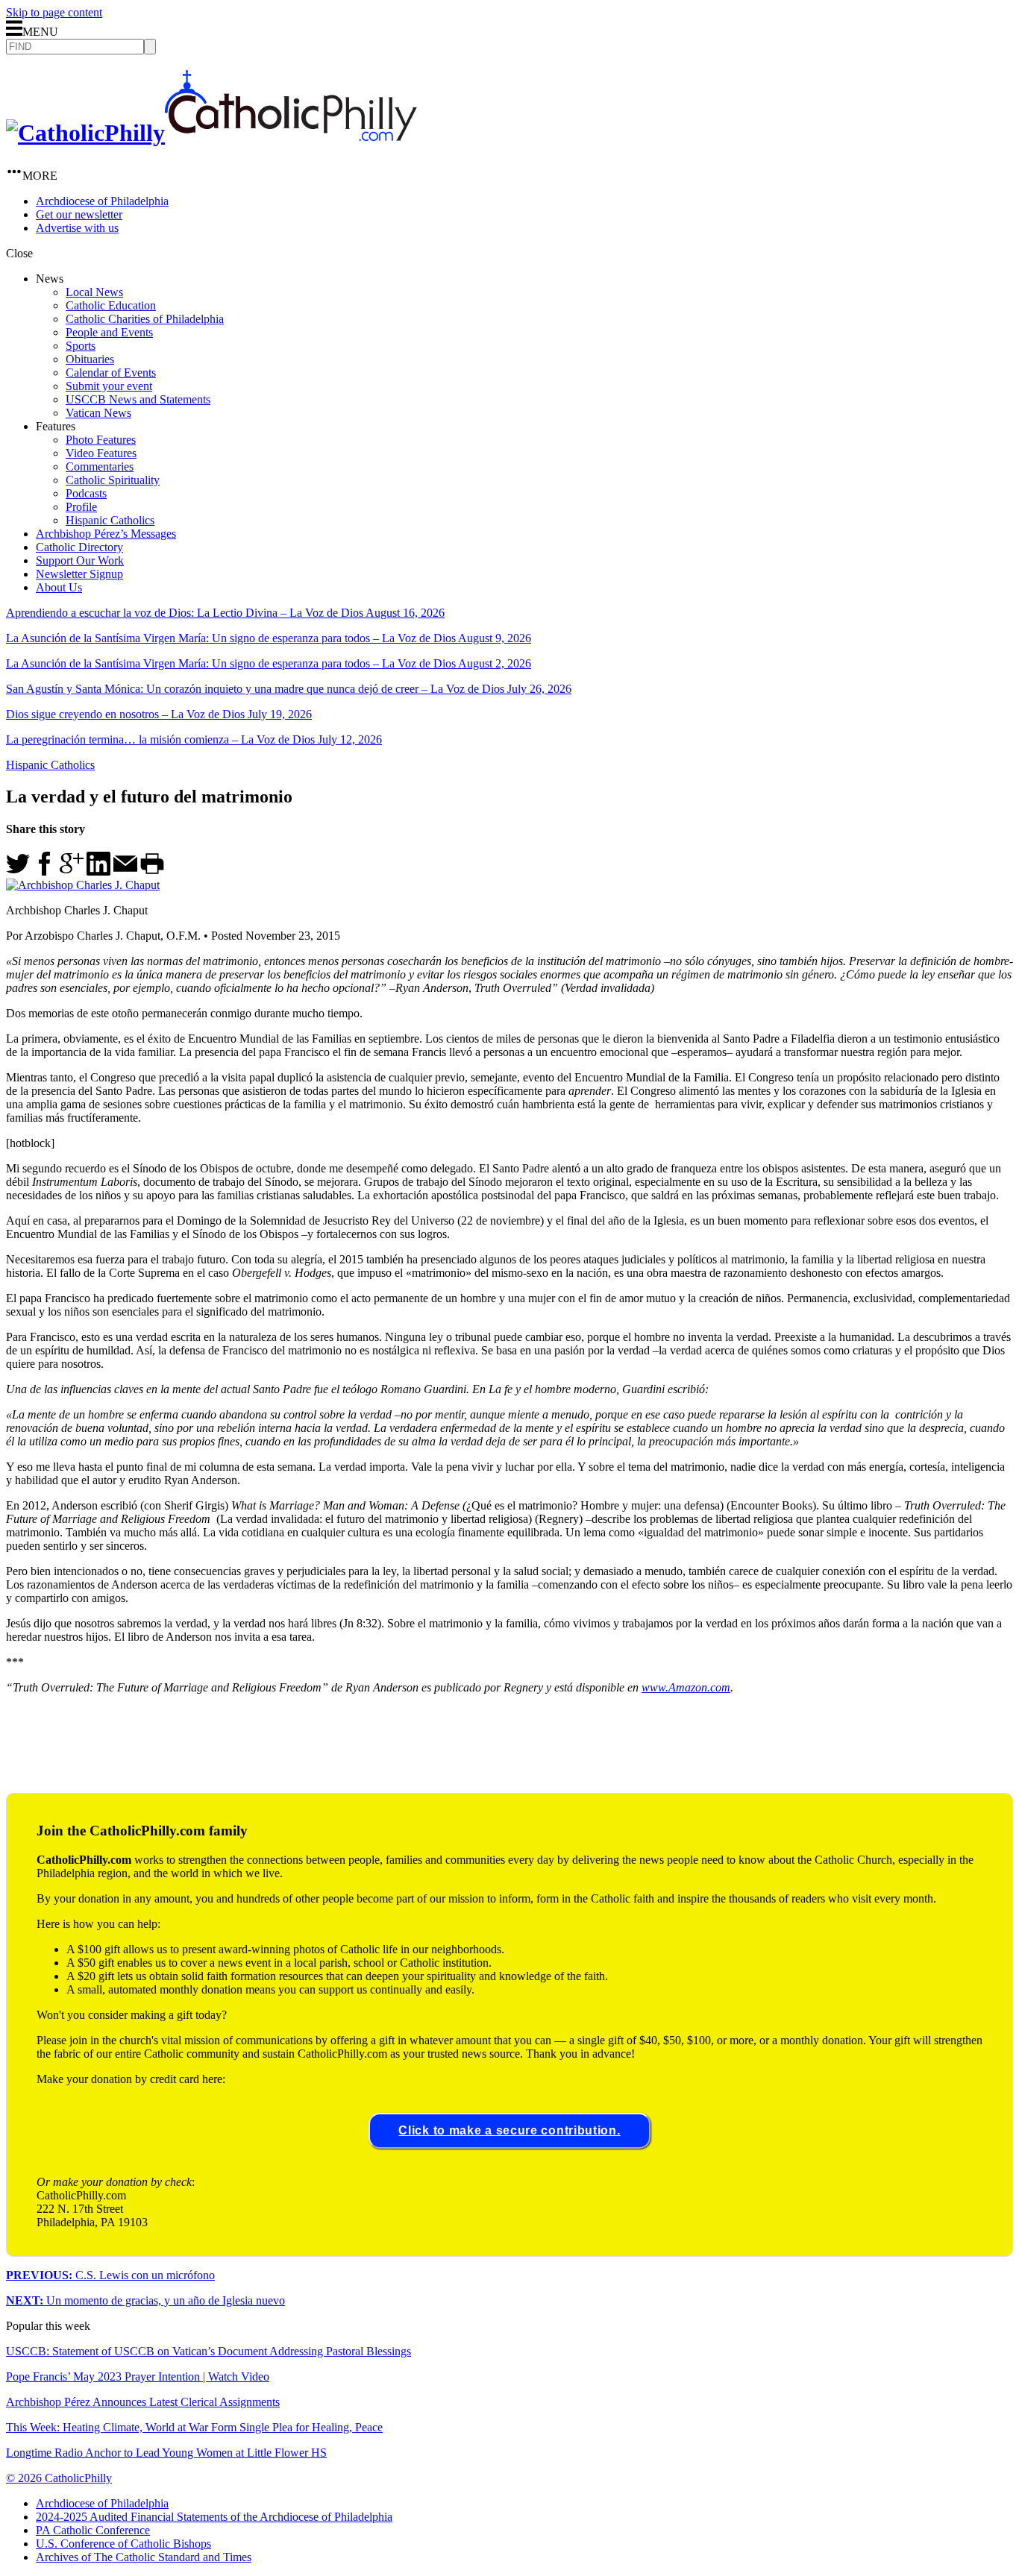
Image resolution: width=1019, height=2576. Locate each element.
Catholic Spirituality (113, 480)
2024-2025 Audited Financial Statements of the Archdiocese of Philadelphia (214, 2517)
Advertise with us (77, 228)
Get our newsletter (79, 214)
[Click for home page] (211, 133)
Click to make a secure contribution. (509, 2130)
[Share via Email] (125, 871)
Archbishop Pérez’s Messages (106, 534)
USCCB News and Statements (138, 399)
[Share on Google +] (72, 871)
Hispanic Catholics (110, 520)
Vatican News (98, 413)
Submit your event (109, 386)
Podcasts (86, 493)
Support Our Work (80, 560)
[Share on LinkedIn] (98, 871)
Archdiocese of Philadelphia (102, 201)
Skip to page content (54, 12)
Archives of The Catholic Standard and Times (144, 2557)
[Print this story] (152, 871)
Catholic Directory (79, 547)
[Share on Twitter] (18, 871)
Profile (81, 507)
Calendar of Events (111, 373)
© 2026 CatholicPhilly (59, 2478)
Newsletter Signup (79, 574)
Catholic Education (111, 305)
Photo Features (101, 440)
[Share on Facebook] (45, 871)
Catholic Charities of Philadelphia (145, 319)
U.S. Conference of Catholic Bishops (123, 2544)
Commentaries (100, 466)
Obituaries (90, 359)
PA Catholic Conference (93, 2530)
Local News (94, 292)
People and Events (109, 332)
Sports (81, 346)
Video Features (101, 453)
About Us (59, 587)
